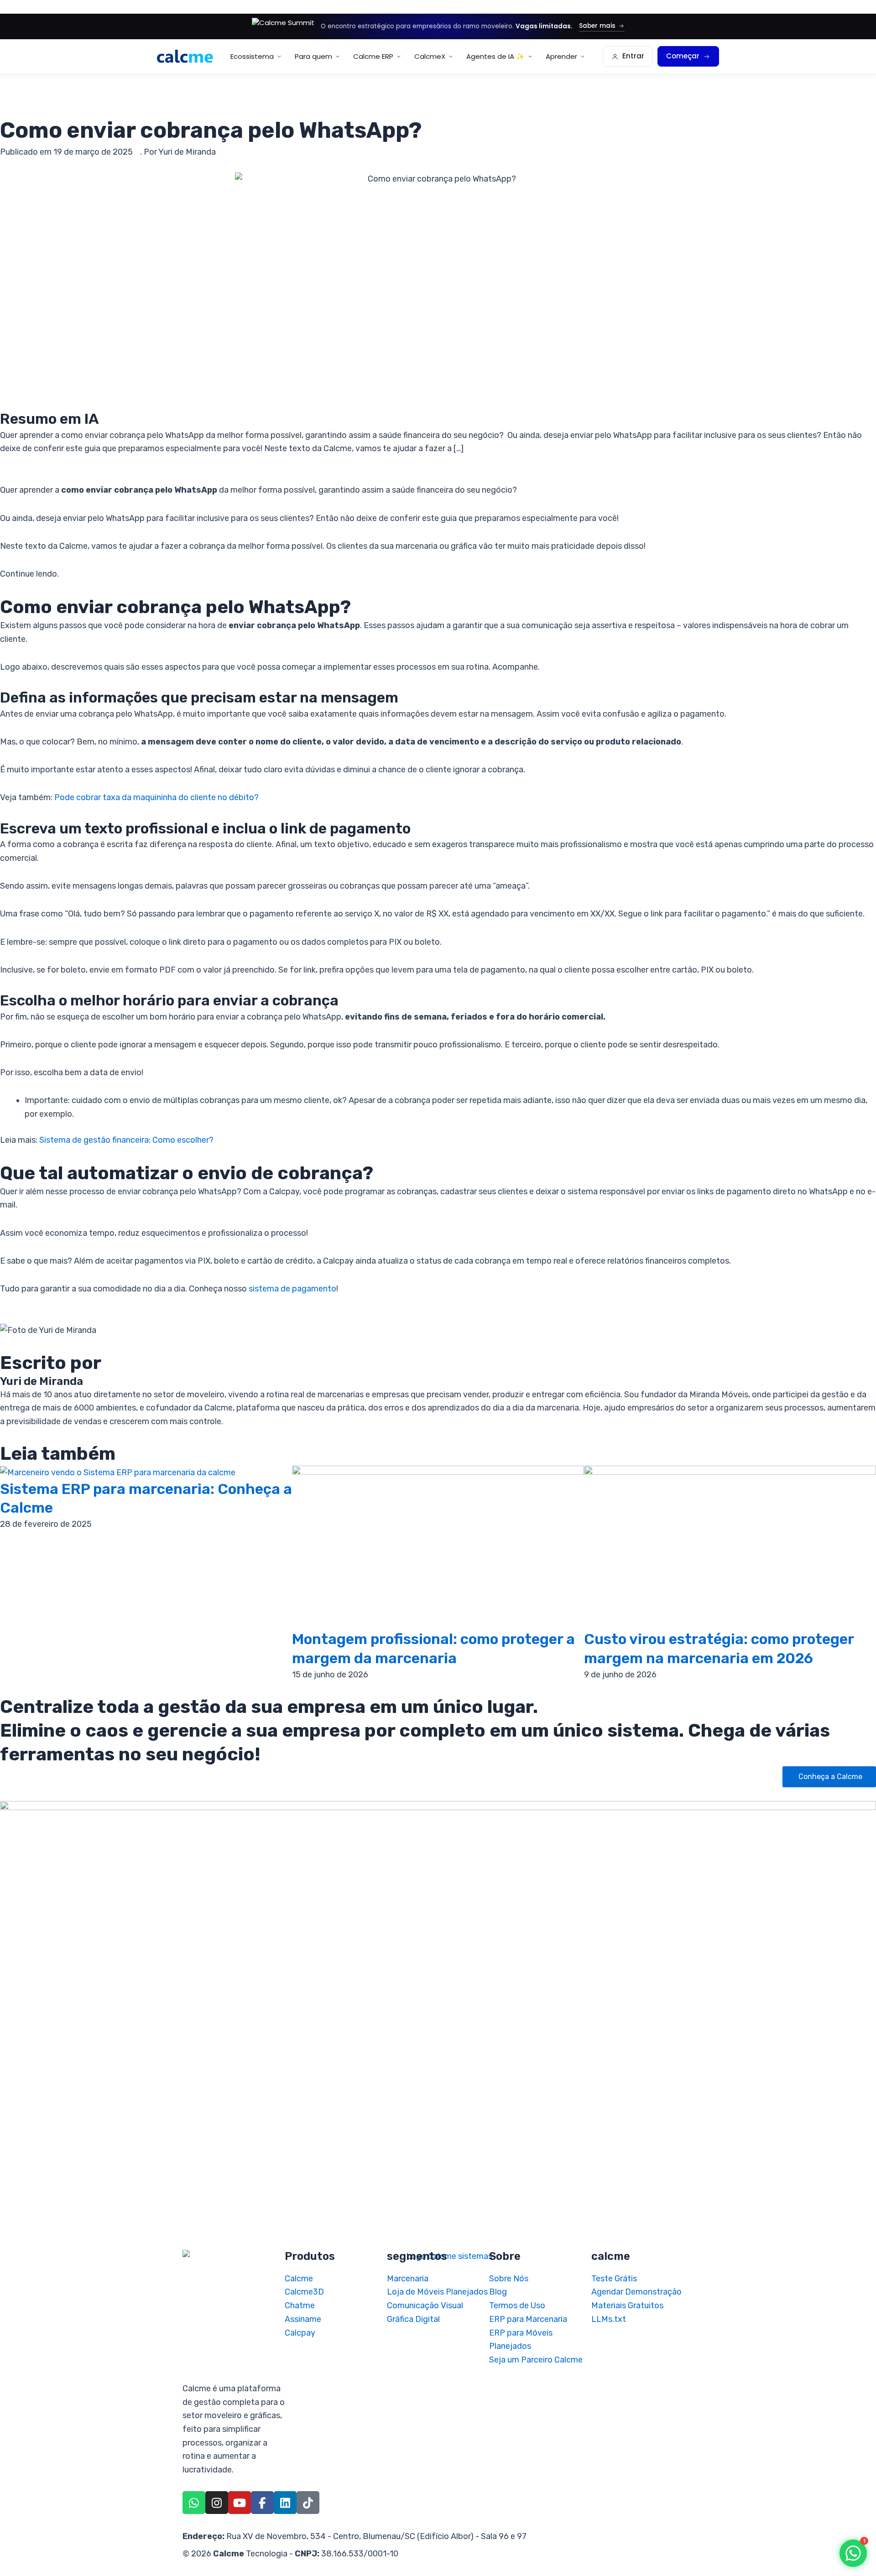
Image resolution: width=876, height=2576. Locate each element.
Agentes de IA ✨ (495, 56)
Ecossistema (252, 56)
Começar (683, 56)
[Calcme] (185, 56)
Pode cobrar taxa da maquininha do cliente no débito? (156, 797)
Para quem (313, 56)
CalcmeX (430, 56)
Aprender (561, 56)
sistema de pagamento (292, 1289)
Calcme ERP (373, 56)
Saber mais (597, 26)
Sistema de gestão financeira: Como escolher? (126, 1140)
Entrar (633, 56)
